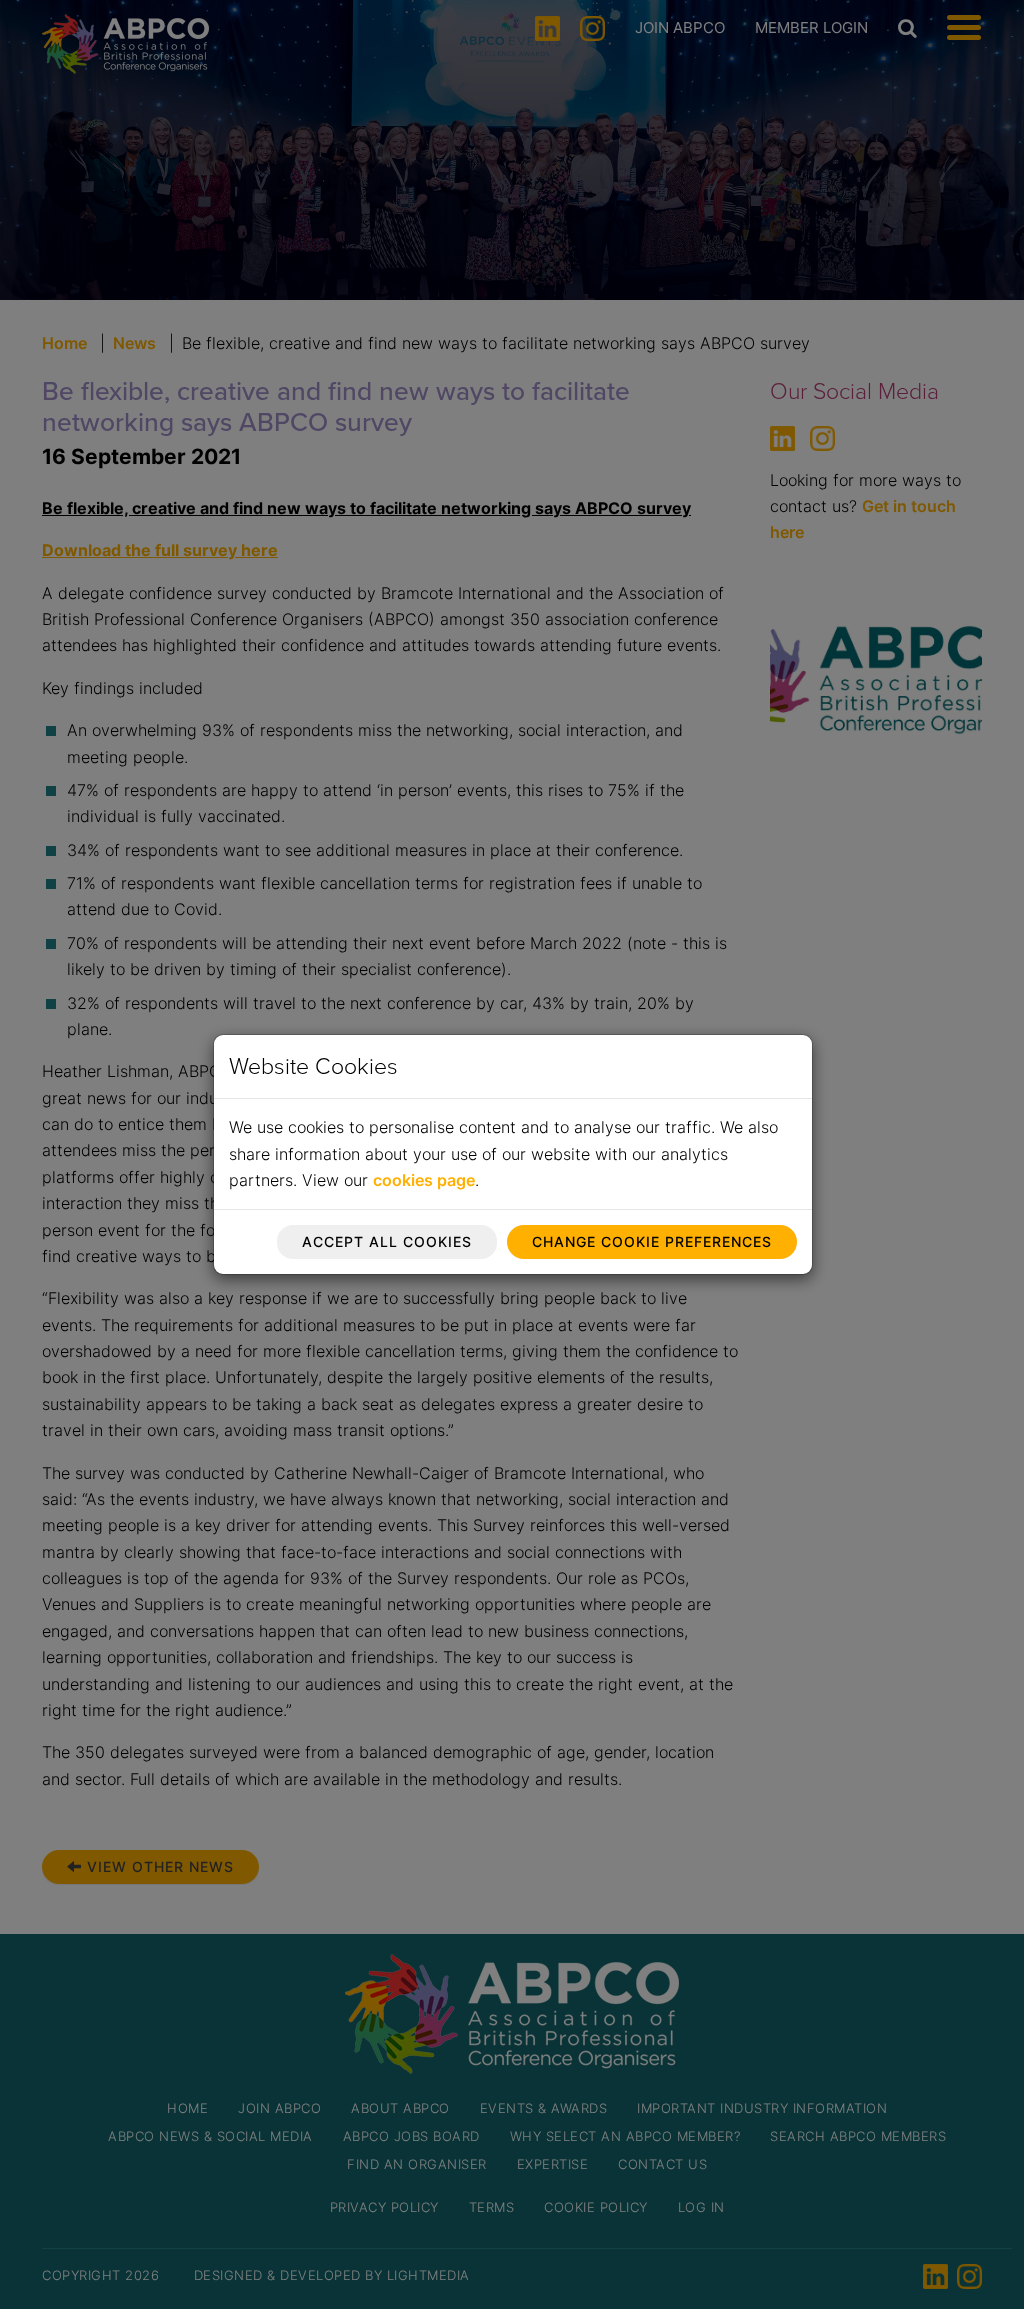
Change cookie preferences (652, 1241)
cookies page (424, 1180)
